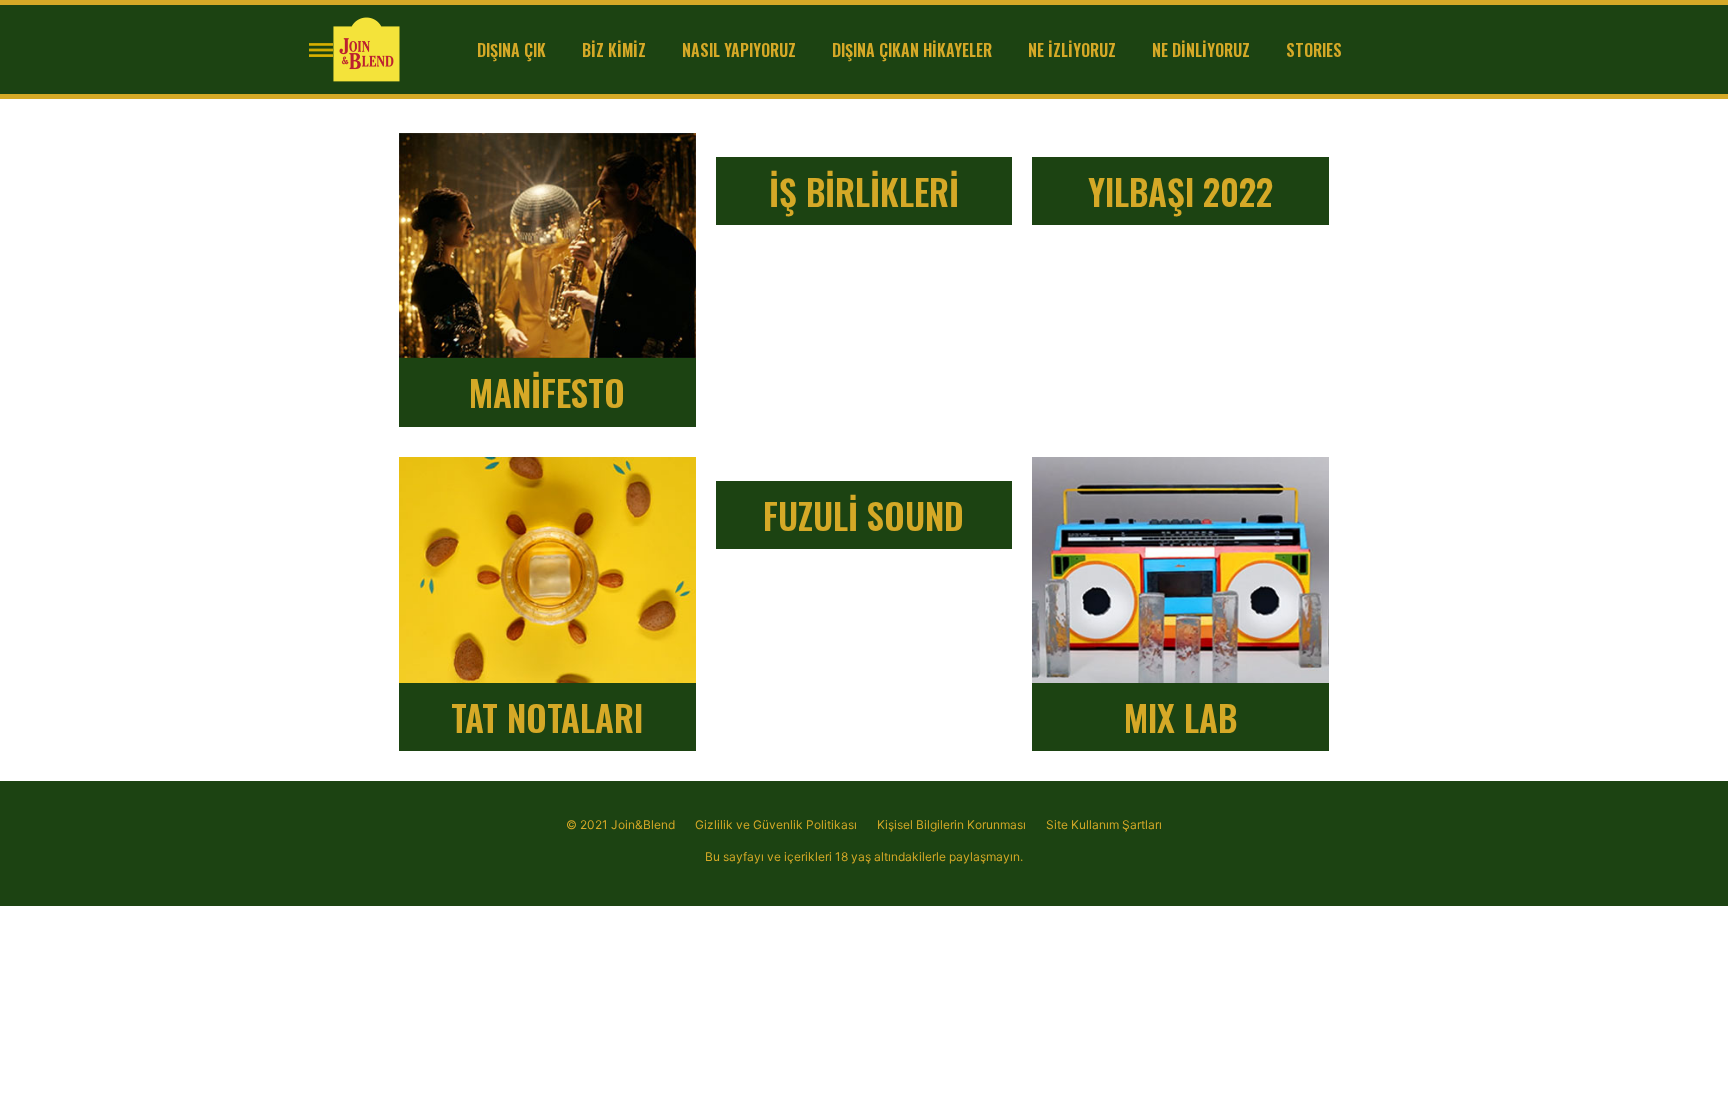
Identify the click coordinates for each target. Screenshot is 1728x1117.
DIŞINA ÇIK (511, 50)
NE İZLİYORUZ (1072, 50)
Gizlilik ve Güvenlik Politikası (776, 824)
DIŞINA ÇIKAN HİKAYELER (912, 50)
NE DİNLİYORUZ (1201, 50)
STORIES (1314, 50)
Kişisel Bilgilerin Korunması (951, 824)
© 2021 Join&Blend (620, 824)
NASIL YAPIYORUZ (739, 50)
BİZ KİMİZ (614, 50)
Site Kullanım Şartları (1104, 824)
